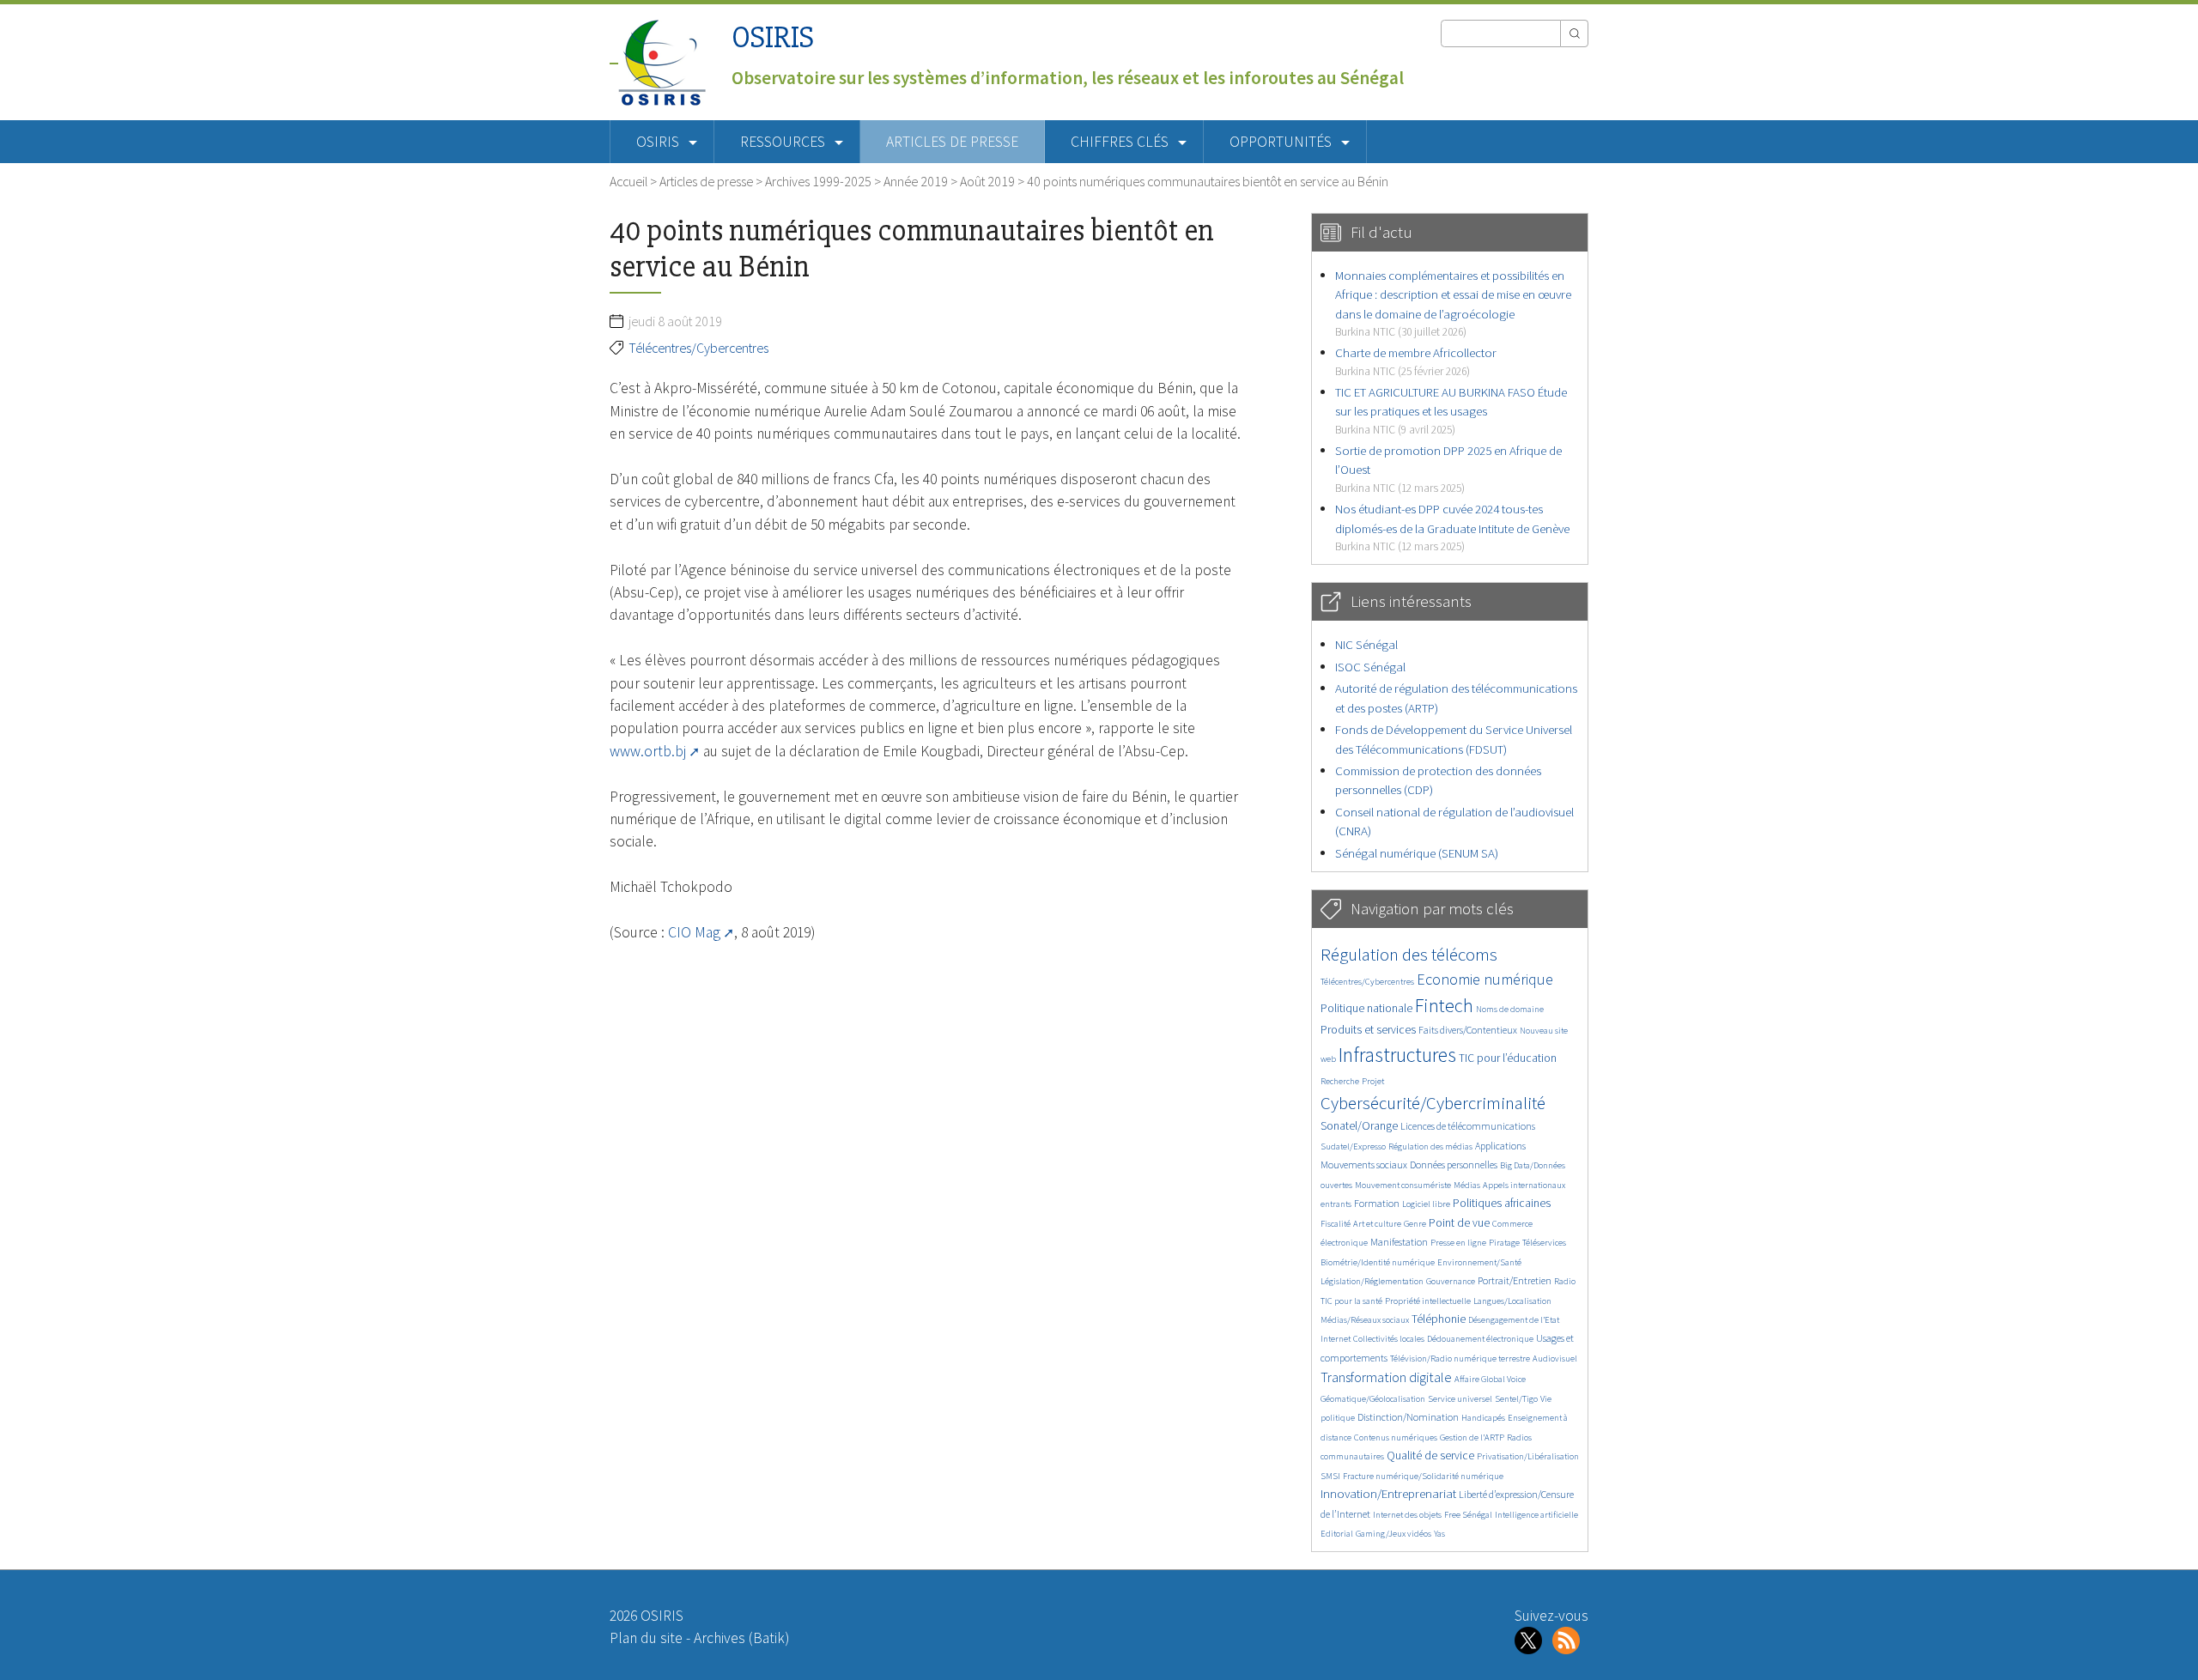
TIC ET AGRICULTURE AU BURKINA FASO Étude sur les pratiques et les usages (1451, 410)
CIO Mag (694, 932)
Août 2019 (987, 181)
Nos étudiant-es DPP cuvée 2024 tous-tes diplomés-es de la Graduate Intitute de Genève (1452, 527)
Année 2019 (916, 181)
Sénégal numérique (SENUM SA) (1417, 853)
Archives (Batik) (741, 1638)
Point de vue (1459, 1223)
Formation (1377, 1203)
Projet (1373, 1081)
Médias (1467, 1185)
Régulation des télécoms (1409, 954)
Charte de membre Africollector (1416, 361)
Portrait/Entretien (1515, 1280)
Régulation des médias (1430, 1146)
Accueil (628, 181)
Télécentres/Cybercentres (698, 348)
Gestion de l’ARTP (1472, 1437)
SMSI (1330, 1476)
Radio (1565, 1281)
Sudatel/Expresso (1353, 1146)
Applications (1500, 1146)
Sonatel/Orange (1359, 1126)
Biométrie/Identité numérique (1378, 1262)
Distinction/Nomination (1408, 1417)
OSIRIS (773, 37)
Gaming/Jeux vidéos (1393, 1534)
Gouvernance (1451, 1281)
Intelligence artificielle (1536, 1515)
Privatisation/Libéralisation (1528, 1456)
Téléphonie (1439, 1319)
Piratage (1504, 1243)
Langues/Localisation (1512, 1301)
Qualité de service (1430, 1456)
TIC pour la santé (1351, 1301)
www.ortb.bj (648, 751)
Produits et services (1368, 1030)
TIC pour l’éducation (1508, 1058)
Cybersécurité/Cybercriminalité (1433, 1103)
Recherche (1340, 1081)
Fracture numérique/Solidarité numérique (1423, 1476)
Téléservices (1544, 1243)
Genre (1415, 1224)
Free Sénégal (1468, 1515)
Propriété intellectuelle (1428, 1301)
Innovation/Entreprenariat (1388, 1493)
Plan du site (646, 1638)
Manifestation (1399, 1242)
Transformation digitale (1386, 1377)
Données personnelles (1454, 1164)
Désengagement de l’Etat (1514, 1320)
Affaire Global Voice (1490, 1379)
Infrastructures (1397, 1055)
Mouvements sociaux (1364, 1164)
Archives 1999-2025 (818, 181)
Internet (1336, 1339)
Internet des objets (1407, 1515)
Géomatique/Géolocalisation (1373, 1399)
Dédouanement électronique (1480, 1339)
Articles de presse (952, 142)
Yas (1439, 1534)
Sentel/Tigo (1516, 1399)
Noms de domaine (1510, 1009)
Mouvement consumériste (1403, 1185)
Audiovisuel (1555, 1359)
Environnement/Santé (1479, 1262)
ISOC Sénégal (1370, 667)
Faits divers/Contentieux (1468, 1030)
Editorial (1337, 1534)
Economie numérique (1485, 979)
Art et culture (1377, 1224)
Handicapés (1483, 1418)
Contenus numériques (1396, 1437)
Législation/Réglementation (1372, 1281)
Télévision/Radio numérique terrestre (1460, 1359)
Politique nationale (1366, 1008)
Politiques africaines (1502, 1203)
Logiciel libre (1426, 1204)
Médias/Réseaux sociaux (1365, 1320)
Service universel (1460, 1399)
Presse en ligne (1458, 1243)
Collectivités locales (1389, 1339)
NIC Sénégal (1366, 644)
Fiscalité (1336, 1224)
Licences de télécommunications (1468, 1126)
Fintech (1444, 1005)
